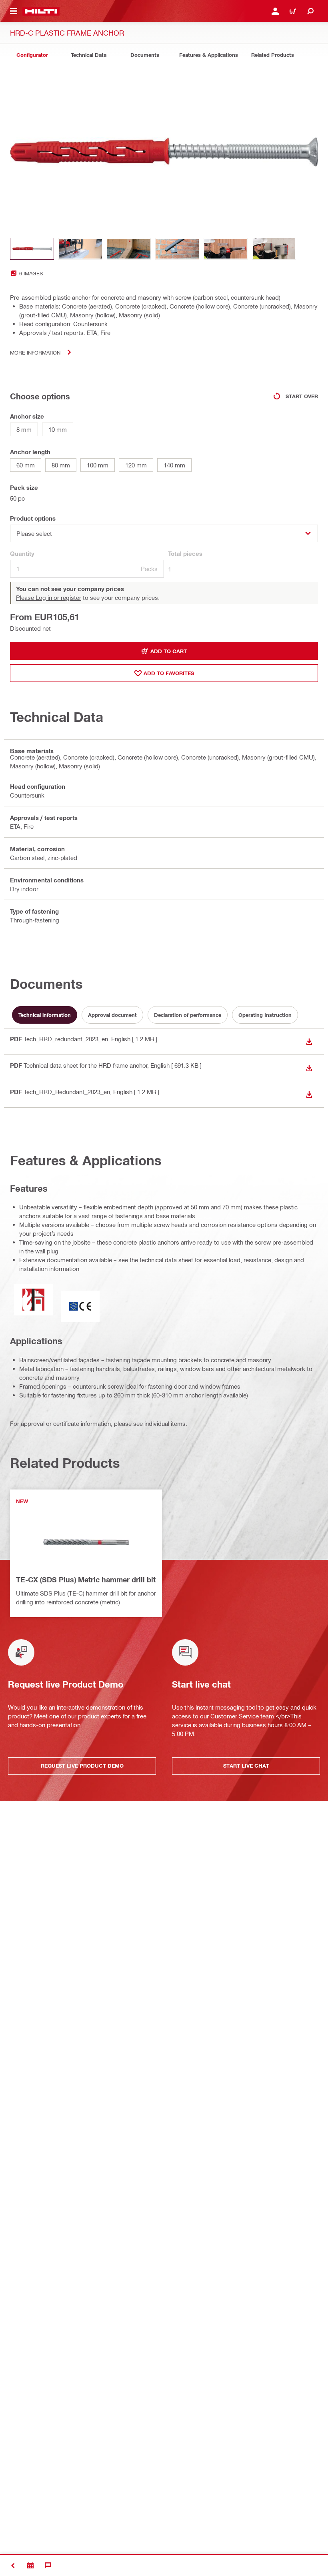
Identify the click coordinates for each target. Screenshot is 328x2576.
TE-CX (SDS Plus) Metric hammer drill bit (86, 1580)
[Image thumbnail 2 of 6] (80, 249)
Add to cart (169, 651)
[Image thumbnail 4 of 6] (177, 249)
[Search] (310, 11)
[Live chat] (48, 2566)
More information (35, 352)
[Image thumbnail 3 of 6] (129, 249)
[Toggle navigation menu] (14, 11)
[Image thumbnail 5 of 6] (226, 249)
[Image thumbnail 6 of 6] (274, 249)
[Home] (41, 11)
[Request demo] (30, 2566)
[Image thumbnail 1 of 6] (32, 249)
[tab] (32, 55)
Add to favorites (169, 673)
